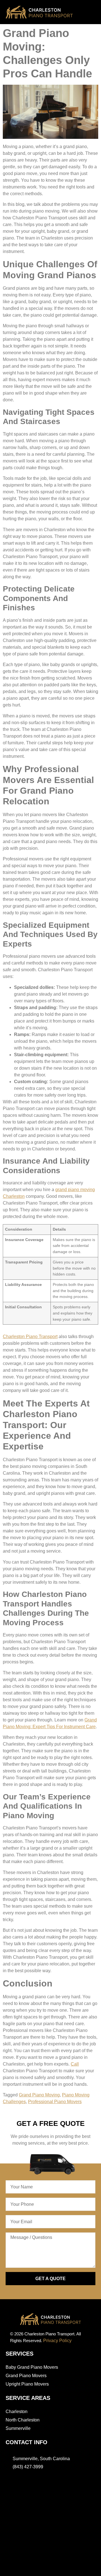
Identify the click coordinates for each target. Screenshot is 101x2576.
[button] (86, 13)
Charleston (17, 2412)
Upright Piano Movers (27, 2384)
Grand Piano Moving (39, 2095)
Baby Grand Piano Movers (32, 2367)
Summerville (18, 2428)
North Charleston (23, 2420)
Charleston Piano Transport (30, 1337)
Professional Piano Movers (55, 2102)
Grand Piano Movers (26, 2376)
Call (75, 2064)
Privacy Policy (57, 2341)
